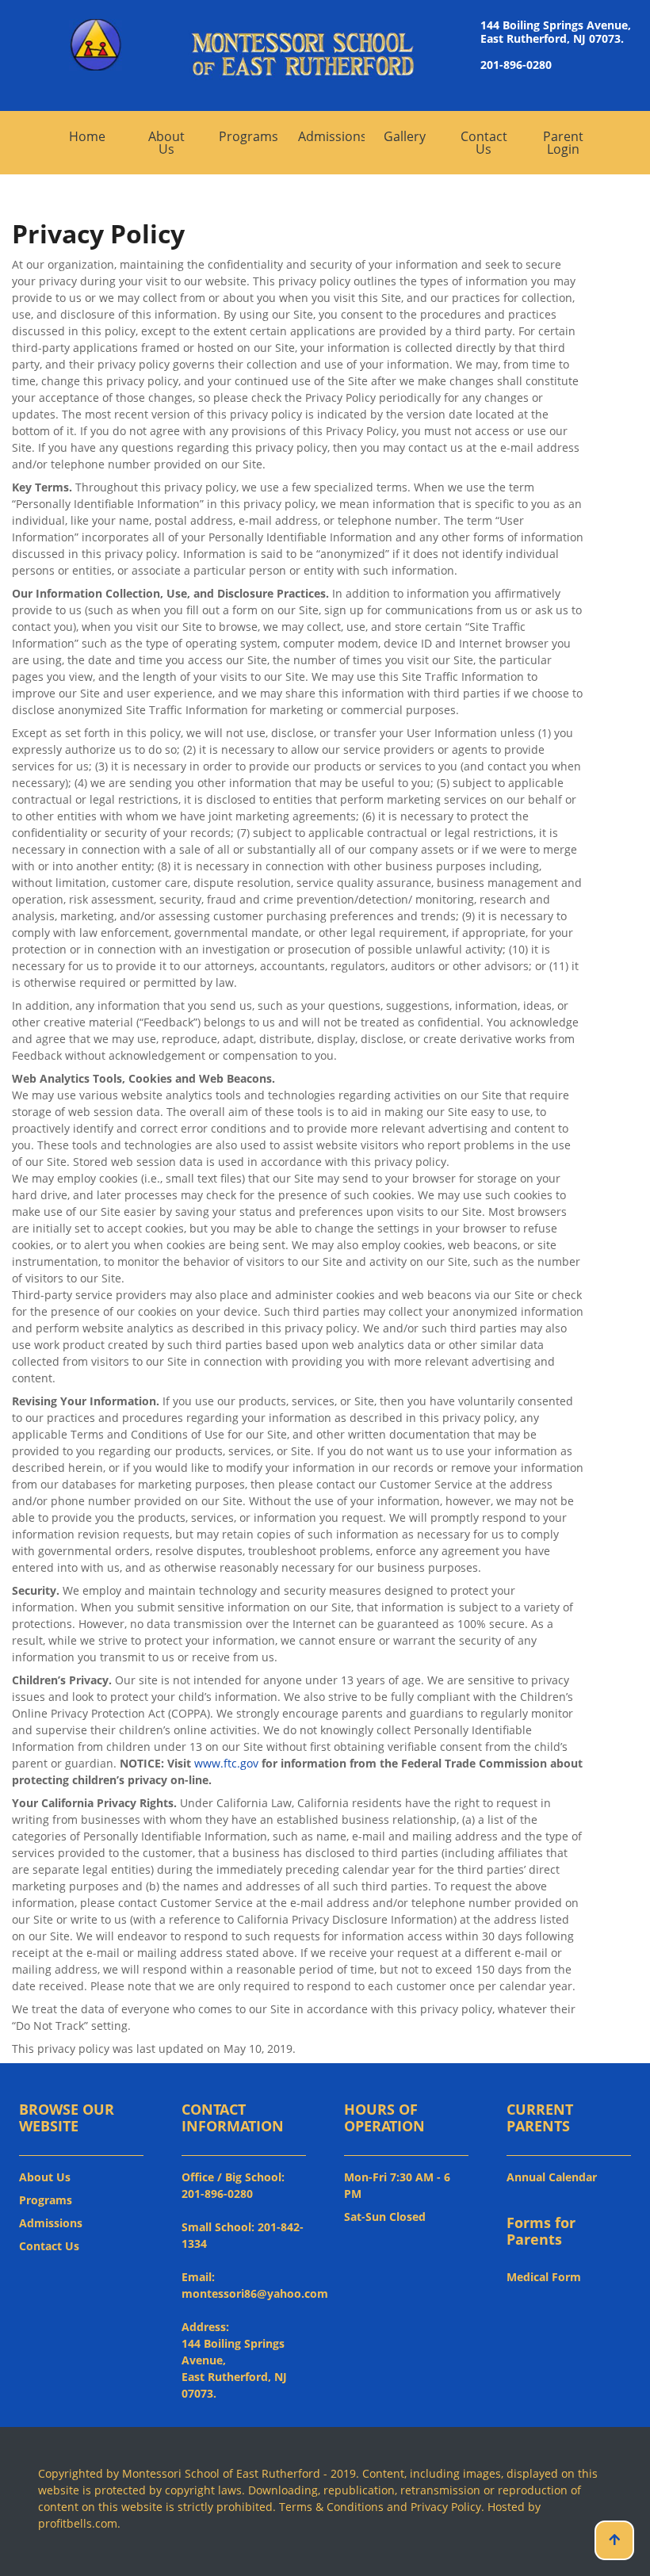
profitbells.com (78, 2523)
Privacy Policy (446, 2507)
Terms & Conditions (331, 2507)
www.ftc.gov (226, 1763)
